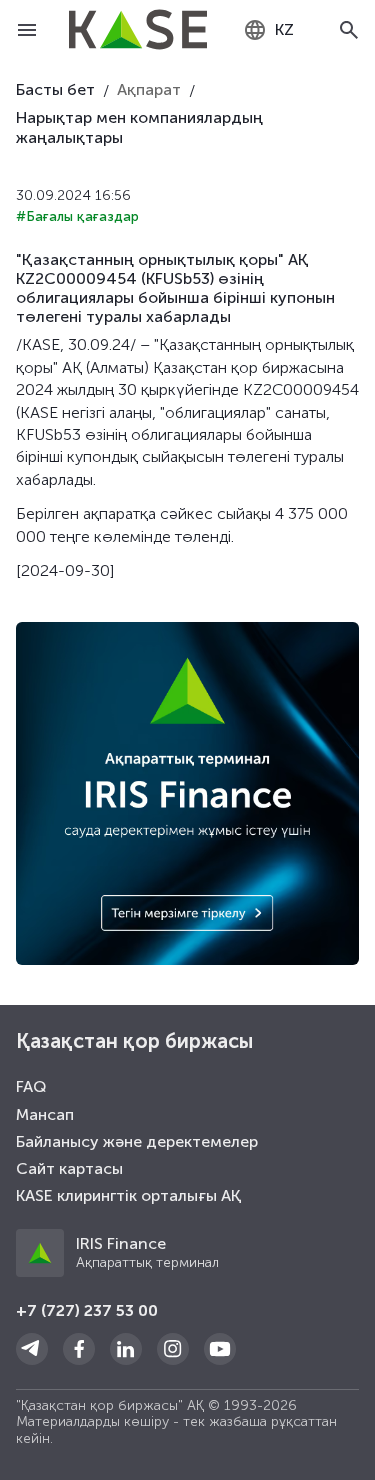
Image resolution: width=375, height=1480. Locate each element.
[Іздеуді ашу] (348, 30)
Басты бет (55, 89)
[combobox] (268, 30)
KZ (284, 29)
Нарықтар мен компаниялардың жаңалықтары (139, 127)
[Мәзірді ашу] (26, 30)
